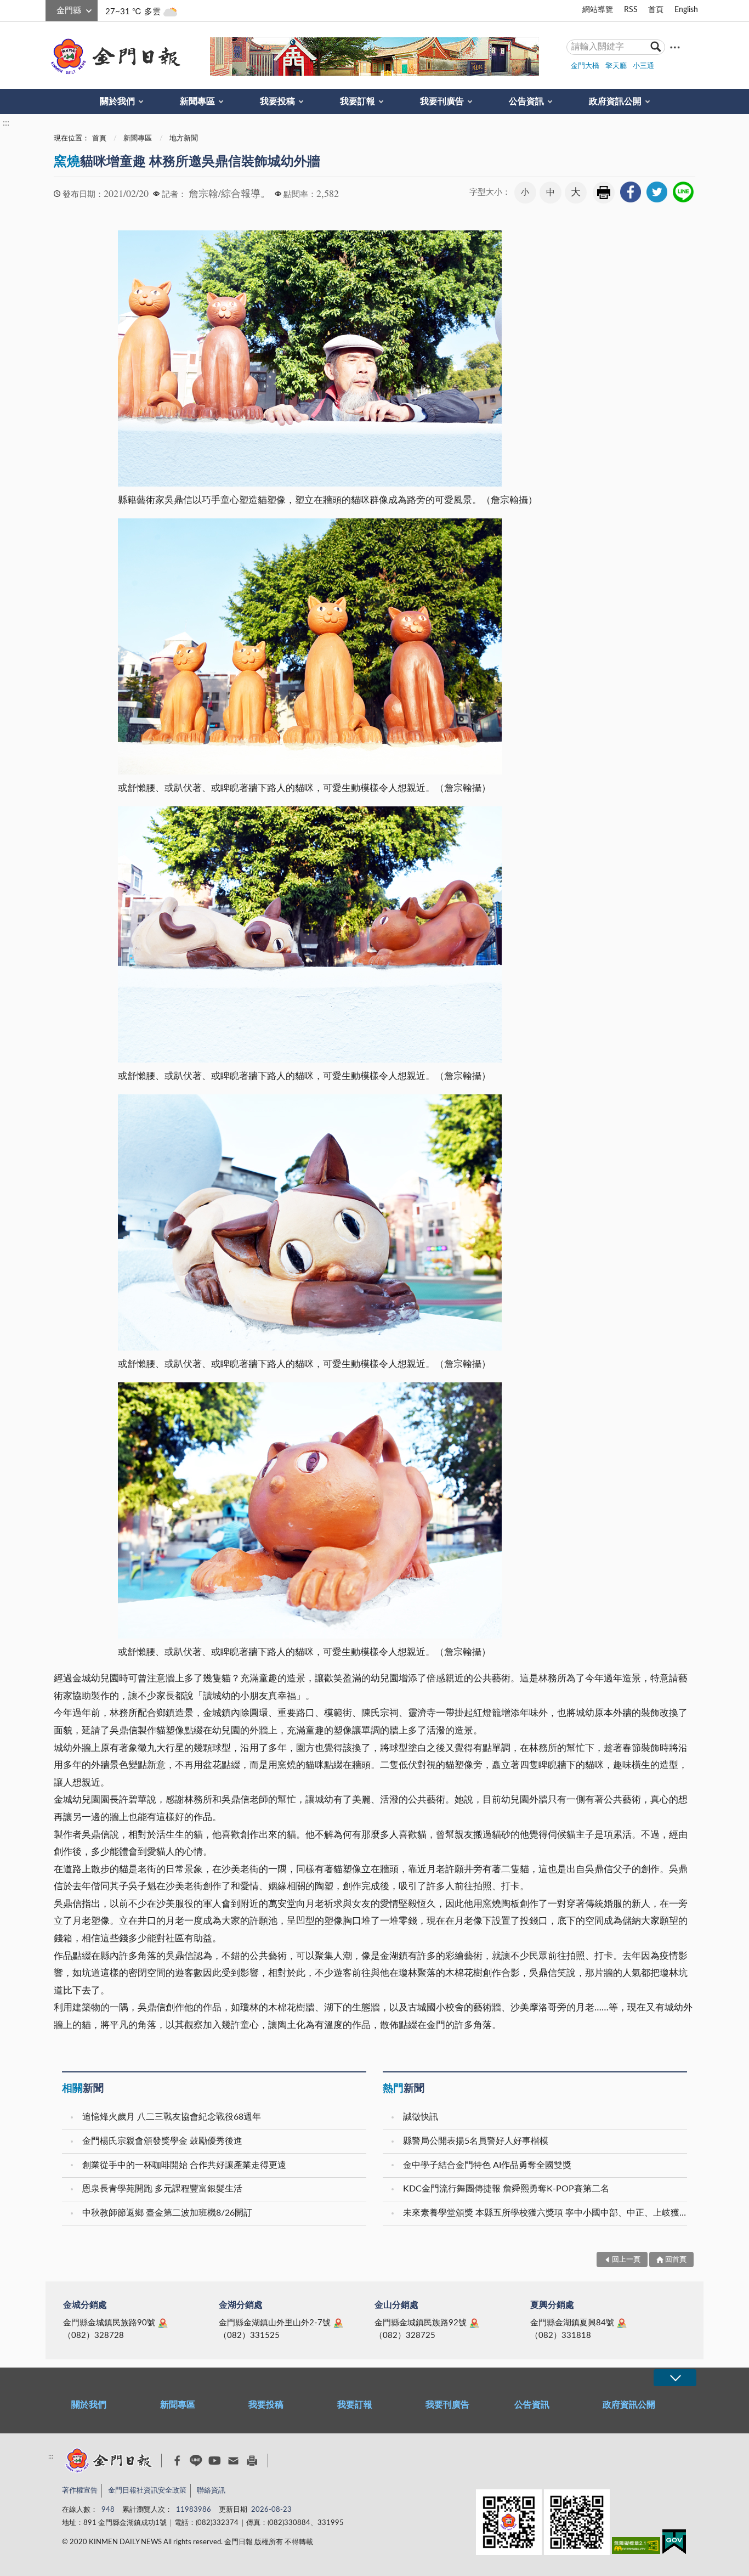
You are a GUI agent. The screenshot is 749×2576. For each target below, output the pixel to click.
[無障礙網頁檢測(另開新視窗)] (636, 2548)
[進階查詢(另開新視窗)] (675, 47)
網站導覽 (598, 10)
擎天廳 (616, 66)
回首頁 (676, 2260)
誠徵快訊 (421, 2117)
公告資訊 (526, 101)
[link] (631, 192)
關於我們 (117, 101)
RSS (631, 10)
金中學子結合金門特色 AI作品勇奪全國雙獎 (487, 2165)
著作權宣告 (80, 2491)
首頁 (656, 10)
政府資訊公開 (615, 101)
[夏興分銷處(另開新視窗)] (622, 2323)
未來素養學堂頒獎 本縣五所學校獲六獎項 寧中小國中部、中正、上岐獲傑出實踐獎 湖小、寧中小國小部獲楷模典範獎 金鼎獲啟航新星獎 (546, 2213)
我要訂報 (358, 101)
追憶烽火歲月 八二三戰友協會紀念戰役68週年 (172, 2117)
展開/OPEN (675, 2378)
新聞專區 (197, 101)
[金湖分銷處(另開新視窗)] (338, 2323)
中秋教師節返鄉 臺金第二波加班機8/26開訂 (167, 2213)
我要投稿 (277, 101)
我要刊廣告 (442, 101)
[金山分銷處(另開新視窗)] (474, 2323)
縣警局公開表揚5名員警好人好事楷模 (476, 2141)
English (686, 10)
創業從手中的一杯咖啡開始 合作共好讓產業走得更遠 (184, 2165)
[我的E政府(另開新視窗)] (674, 2544)
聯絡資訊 (211, 2491)
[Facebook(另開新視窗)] (177, 2461)
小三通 (643, 66)
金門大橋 (585, 66)
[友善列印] (252, 2461)
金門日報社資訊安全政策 (147, 2491)
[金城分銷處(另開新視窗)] (163, 2323)
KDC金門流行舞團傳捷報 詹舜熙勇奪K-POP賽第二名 (506, 2189)
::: (52, 9)
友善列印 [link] (604, 193)
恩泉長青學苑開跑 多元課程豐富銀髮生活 (162, 2189)
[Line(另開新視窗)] (196, 2461)
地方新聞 (184, 139)
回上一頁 (626, 2260)
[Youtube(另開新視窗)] (215, 2461)
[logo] (114, 57)
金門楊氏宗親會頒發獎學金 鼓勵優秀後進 (162, 2141)
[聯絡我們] (233, 2461)
